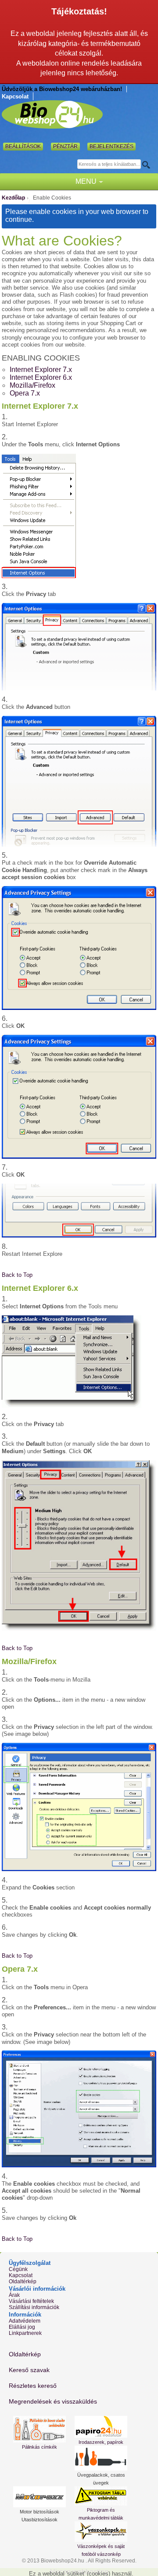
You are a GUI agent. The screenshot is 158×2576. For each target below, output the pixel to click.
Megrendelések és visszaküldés (53, 2401)
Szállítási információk (34, 2307)
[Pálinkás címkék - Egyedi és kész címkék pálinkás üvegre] (39, 2429)
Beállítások (23, 147)
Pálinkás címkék (39, 2447)
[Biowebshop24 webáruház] (52, 114)
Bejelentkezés (111, 147)
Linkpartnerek (25, 2333)
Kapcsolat (15, 96)
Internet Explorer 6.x (41, 377)
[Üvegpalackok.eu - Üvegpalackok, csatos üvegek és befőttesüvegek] (101, 2458)
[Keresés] (149, 165)
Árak (14, 2295)
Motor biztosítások (39, 2512)
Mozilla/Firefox (32, 385)
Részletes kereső (33, 2386)
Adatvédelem (25, 2321)
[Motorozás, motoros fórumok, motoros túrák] (39, 2497)
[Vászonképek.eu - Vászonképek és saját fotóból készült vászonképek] (101, 2532)
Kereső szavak (29, 2370)
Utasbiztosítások (39, 2520)
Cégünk (18, 2269)
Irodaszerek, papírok (101, 2442)
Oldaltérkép (23, 2282)
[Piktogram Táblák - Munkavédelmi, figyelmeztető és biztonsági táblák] (101, 2496)
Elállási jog (22, 2327)
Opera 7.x (25, 393)
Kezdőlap (13, 198)
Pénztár (65, 147)
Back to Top (17, 1275)
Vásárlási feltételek (31, 2301)
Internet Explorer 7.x (41, 370)
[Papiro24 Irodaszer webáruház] (101, 2427)
